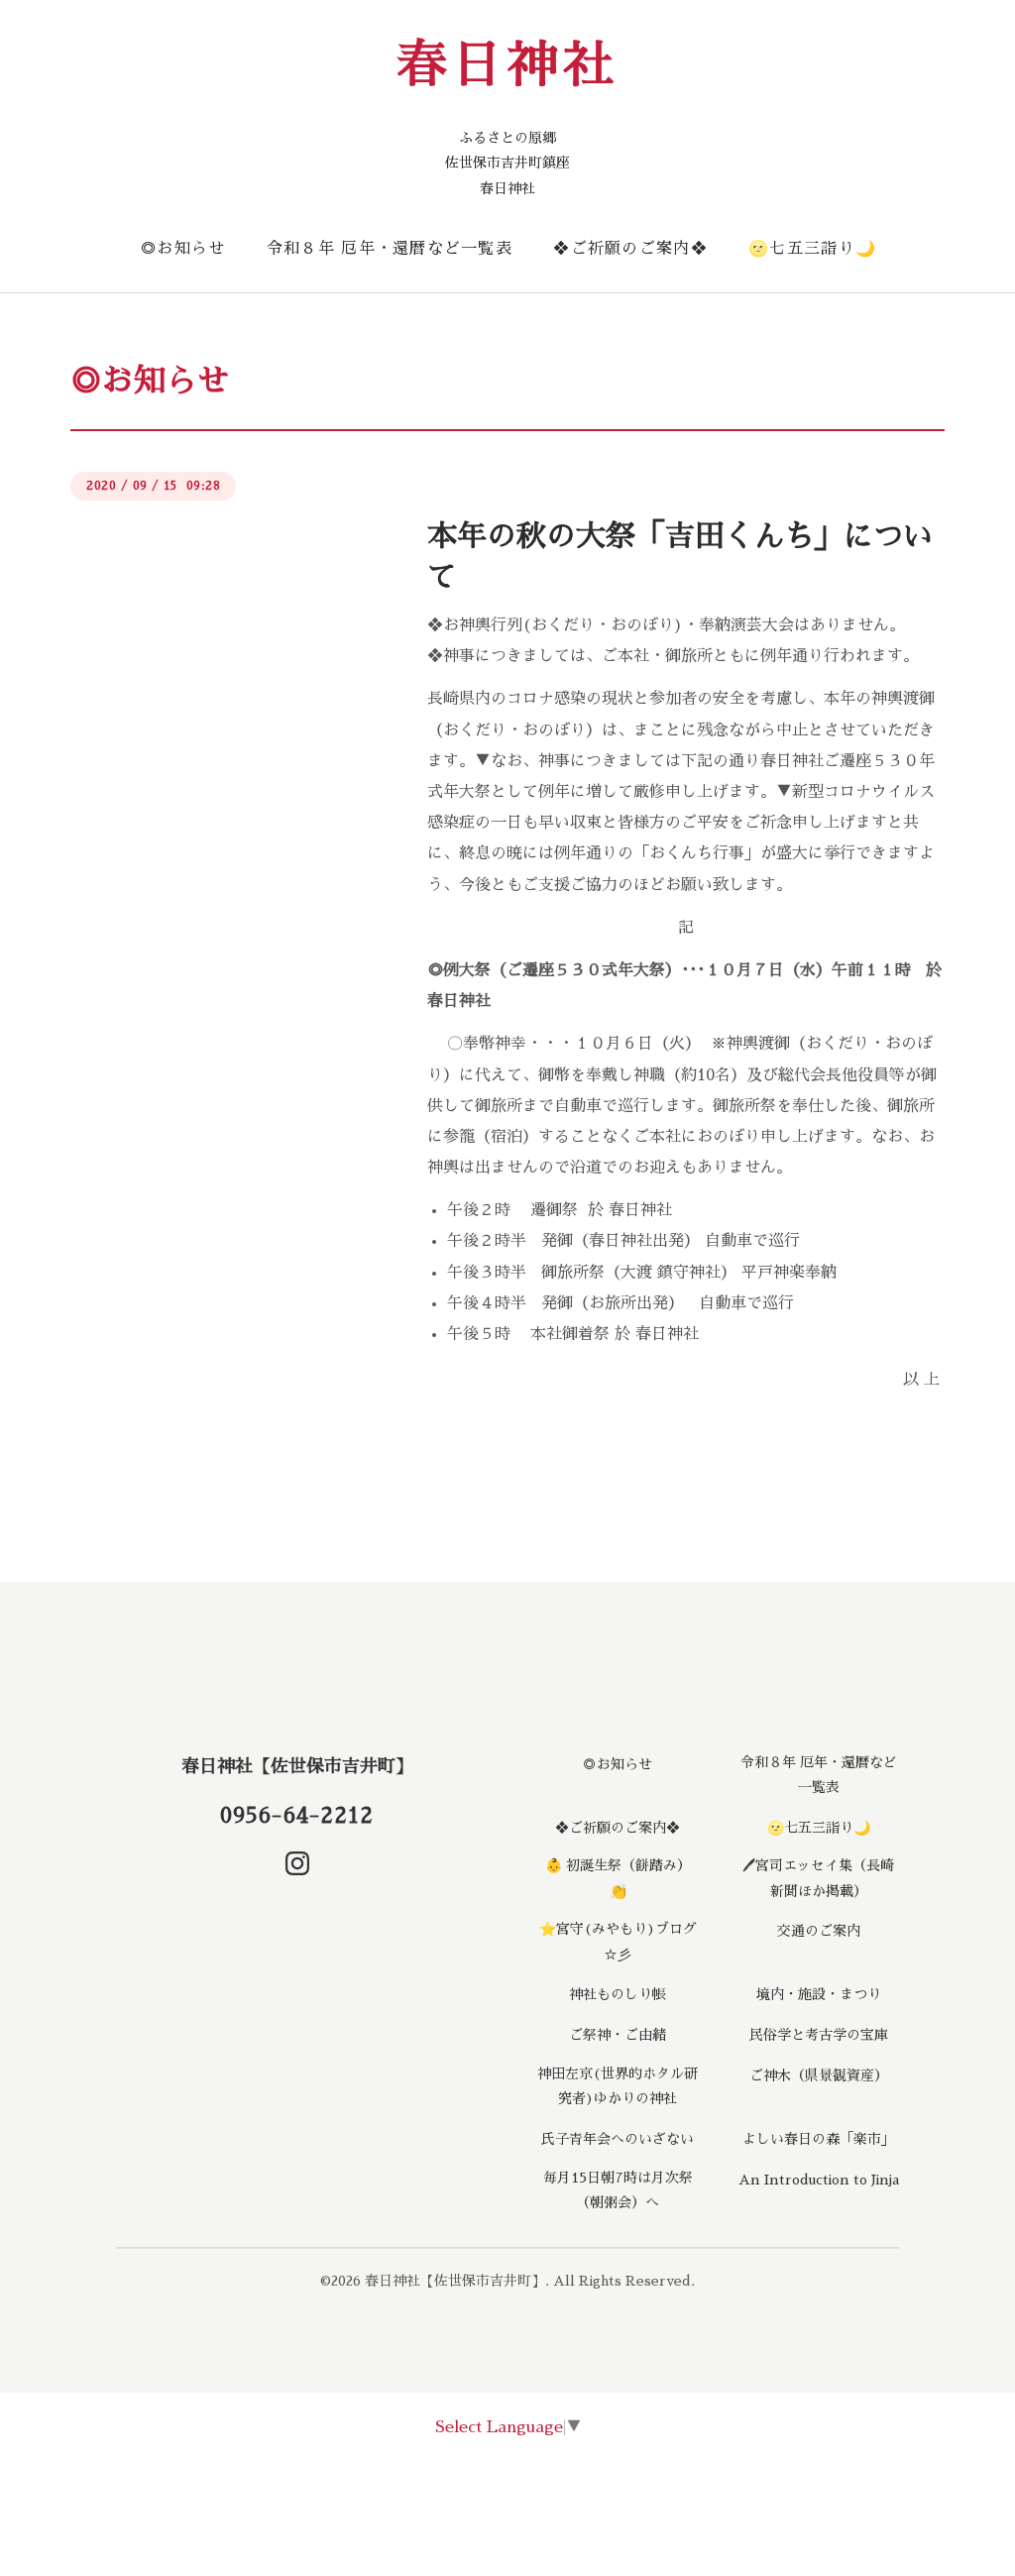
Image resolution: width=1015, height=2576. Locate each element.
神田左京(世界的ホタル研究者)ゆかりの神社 (618, 2086)
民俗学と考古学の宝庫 (819, 2035)
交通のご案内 (819, 1931)
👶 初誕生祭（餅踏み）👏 (618, 1878)
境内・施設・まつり (819, 1994)
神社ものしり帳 (618, 1994)
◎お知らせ (182, 249)
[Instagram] (297, 1863)
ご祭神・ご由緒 (618, 2035)
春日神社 (507, 65)
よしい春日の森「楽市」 (819, 2139)
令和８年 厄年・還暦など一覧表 (390, 249)
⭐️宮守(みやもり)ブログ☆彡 (618, 1941)
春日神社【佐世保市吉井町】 (297, 1766)
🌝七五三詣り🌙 (812, 249)
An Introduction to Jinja (819, 2180)
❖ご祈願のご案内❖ (630, 249)
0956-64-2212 (297, 1816)
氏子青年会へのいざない (618, 2139)
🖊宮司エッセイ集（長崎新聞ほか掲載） (818, 1878)
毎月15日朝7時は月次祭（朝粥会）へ (618, 2190)
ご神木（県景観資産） (819, 2075)
